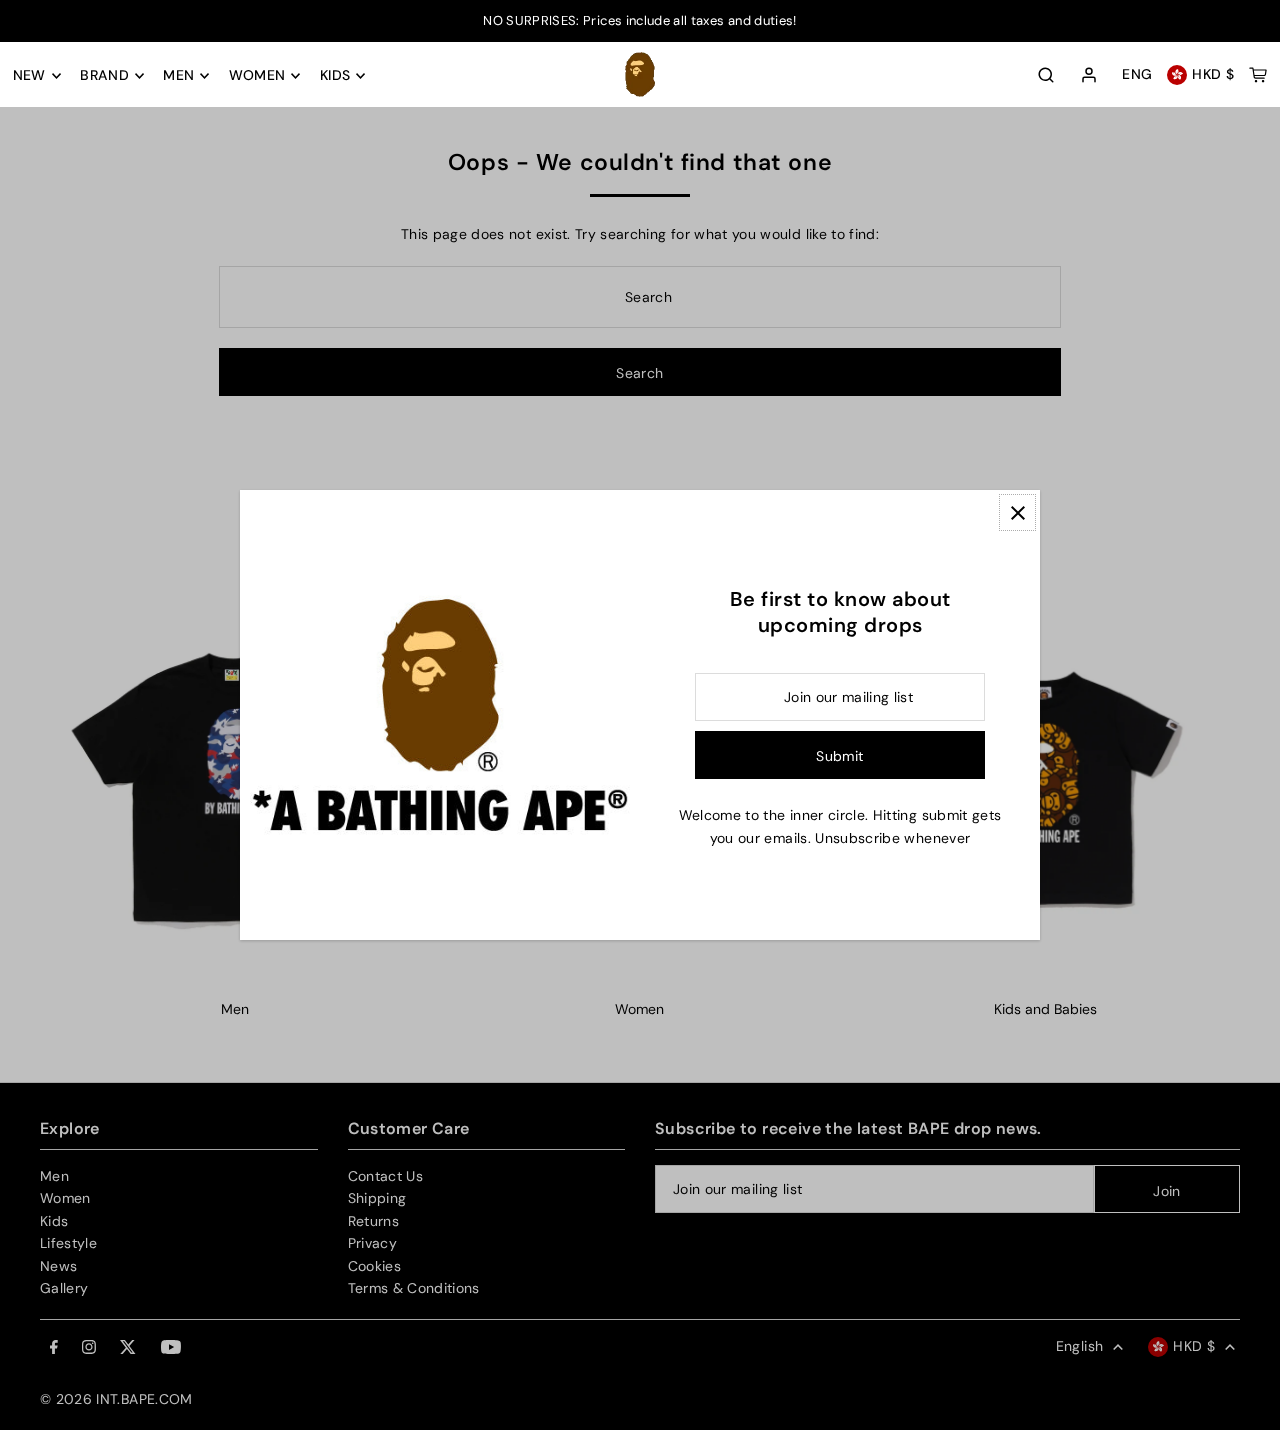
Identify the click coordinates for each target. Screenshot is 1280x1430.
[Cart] (1258, 75)
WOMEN (257, 76)
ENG (1137, 75)
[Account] (1089, 76)
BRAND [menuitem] (104, 76)
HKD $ (1213, 75)
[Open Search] (1046, 75)
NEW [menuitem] (29, 76)
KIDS (335, 76)
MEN (178, 76)
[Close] (1017, 512)
